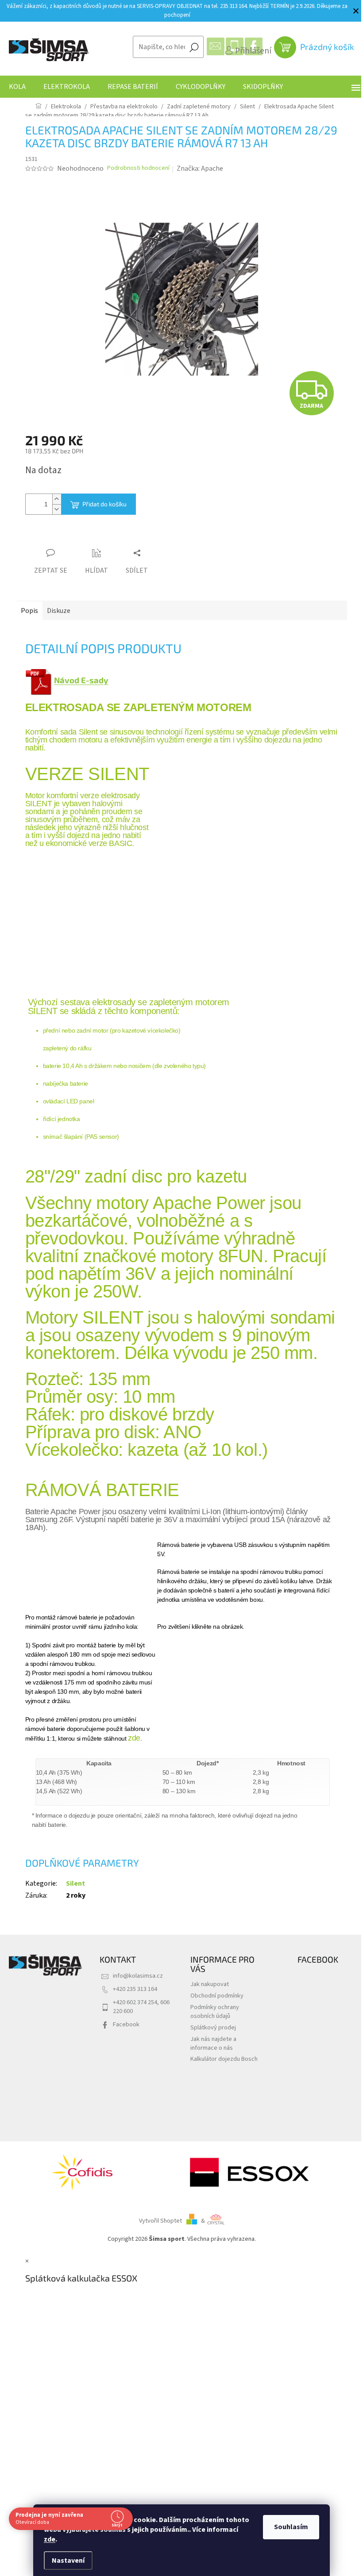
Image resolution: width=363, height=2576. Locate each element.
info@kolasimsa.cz (138, 1976)
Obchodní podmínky (217, 1996)
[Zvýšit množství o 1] (57, 499)
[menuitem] (17, 87)
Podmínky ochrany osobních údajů (215, 2011)
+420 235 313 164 (135, 1989)
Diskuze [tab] (59, 611)
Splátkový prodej (213, 2027)
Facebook (126, 2024)
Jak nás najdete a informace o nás (213, 2043)
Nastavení (65, 2561)
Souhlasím (288, 2527)
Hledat (194, 47)
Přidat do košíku (104, 504)
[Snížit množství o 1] (57, 509)
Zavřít (75, 536)
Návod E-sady (81, 680)
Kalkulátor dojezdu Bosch (224, 2059)
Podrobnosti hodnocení (138, 168)
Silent (75, 1883)
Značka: (200, 168)
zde (46, 2539)
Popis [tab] (29, 611)
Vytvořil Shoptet (160, 2221)
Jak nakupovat (210, 1984)
